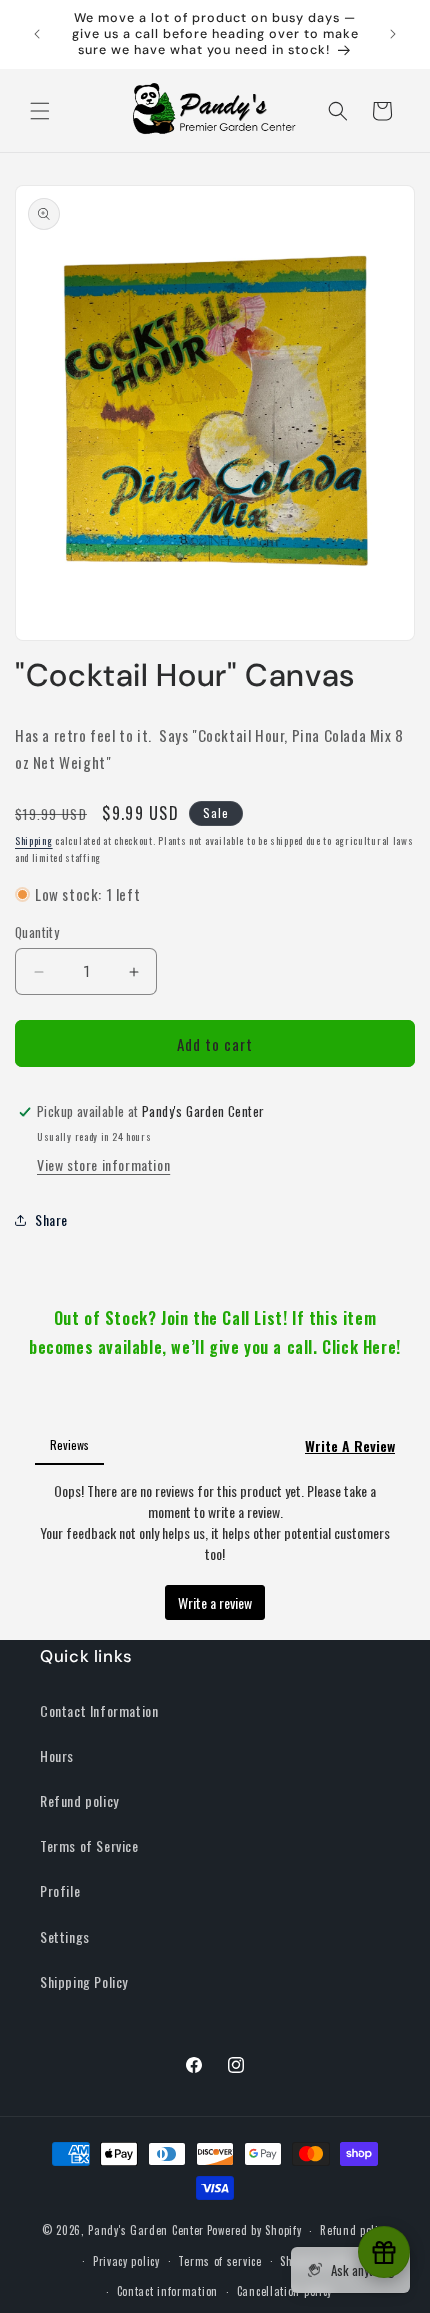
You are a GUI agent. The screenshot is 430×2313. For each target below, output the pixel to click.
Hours (57, 1755)
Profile (60, 1890)
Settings (65, 1936)
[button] (40, 111)
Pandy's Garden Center (146, 2230)
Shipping (34, 840)
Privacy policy (126, 2261)
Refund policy (79, 1800)
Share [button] (51, 1219)
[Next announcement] (393, 34)
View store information (103, 1164)
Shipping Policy (84, 1981)
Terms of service (219, 2261)
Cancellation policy (284, 2291)
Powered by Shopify (254, 2230)
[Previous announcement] (37, 34)
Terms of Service (89, 1845)
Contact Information (99, 1710)
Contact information (167, 2291)
